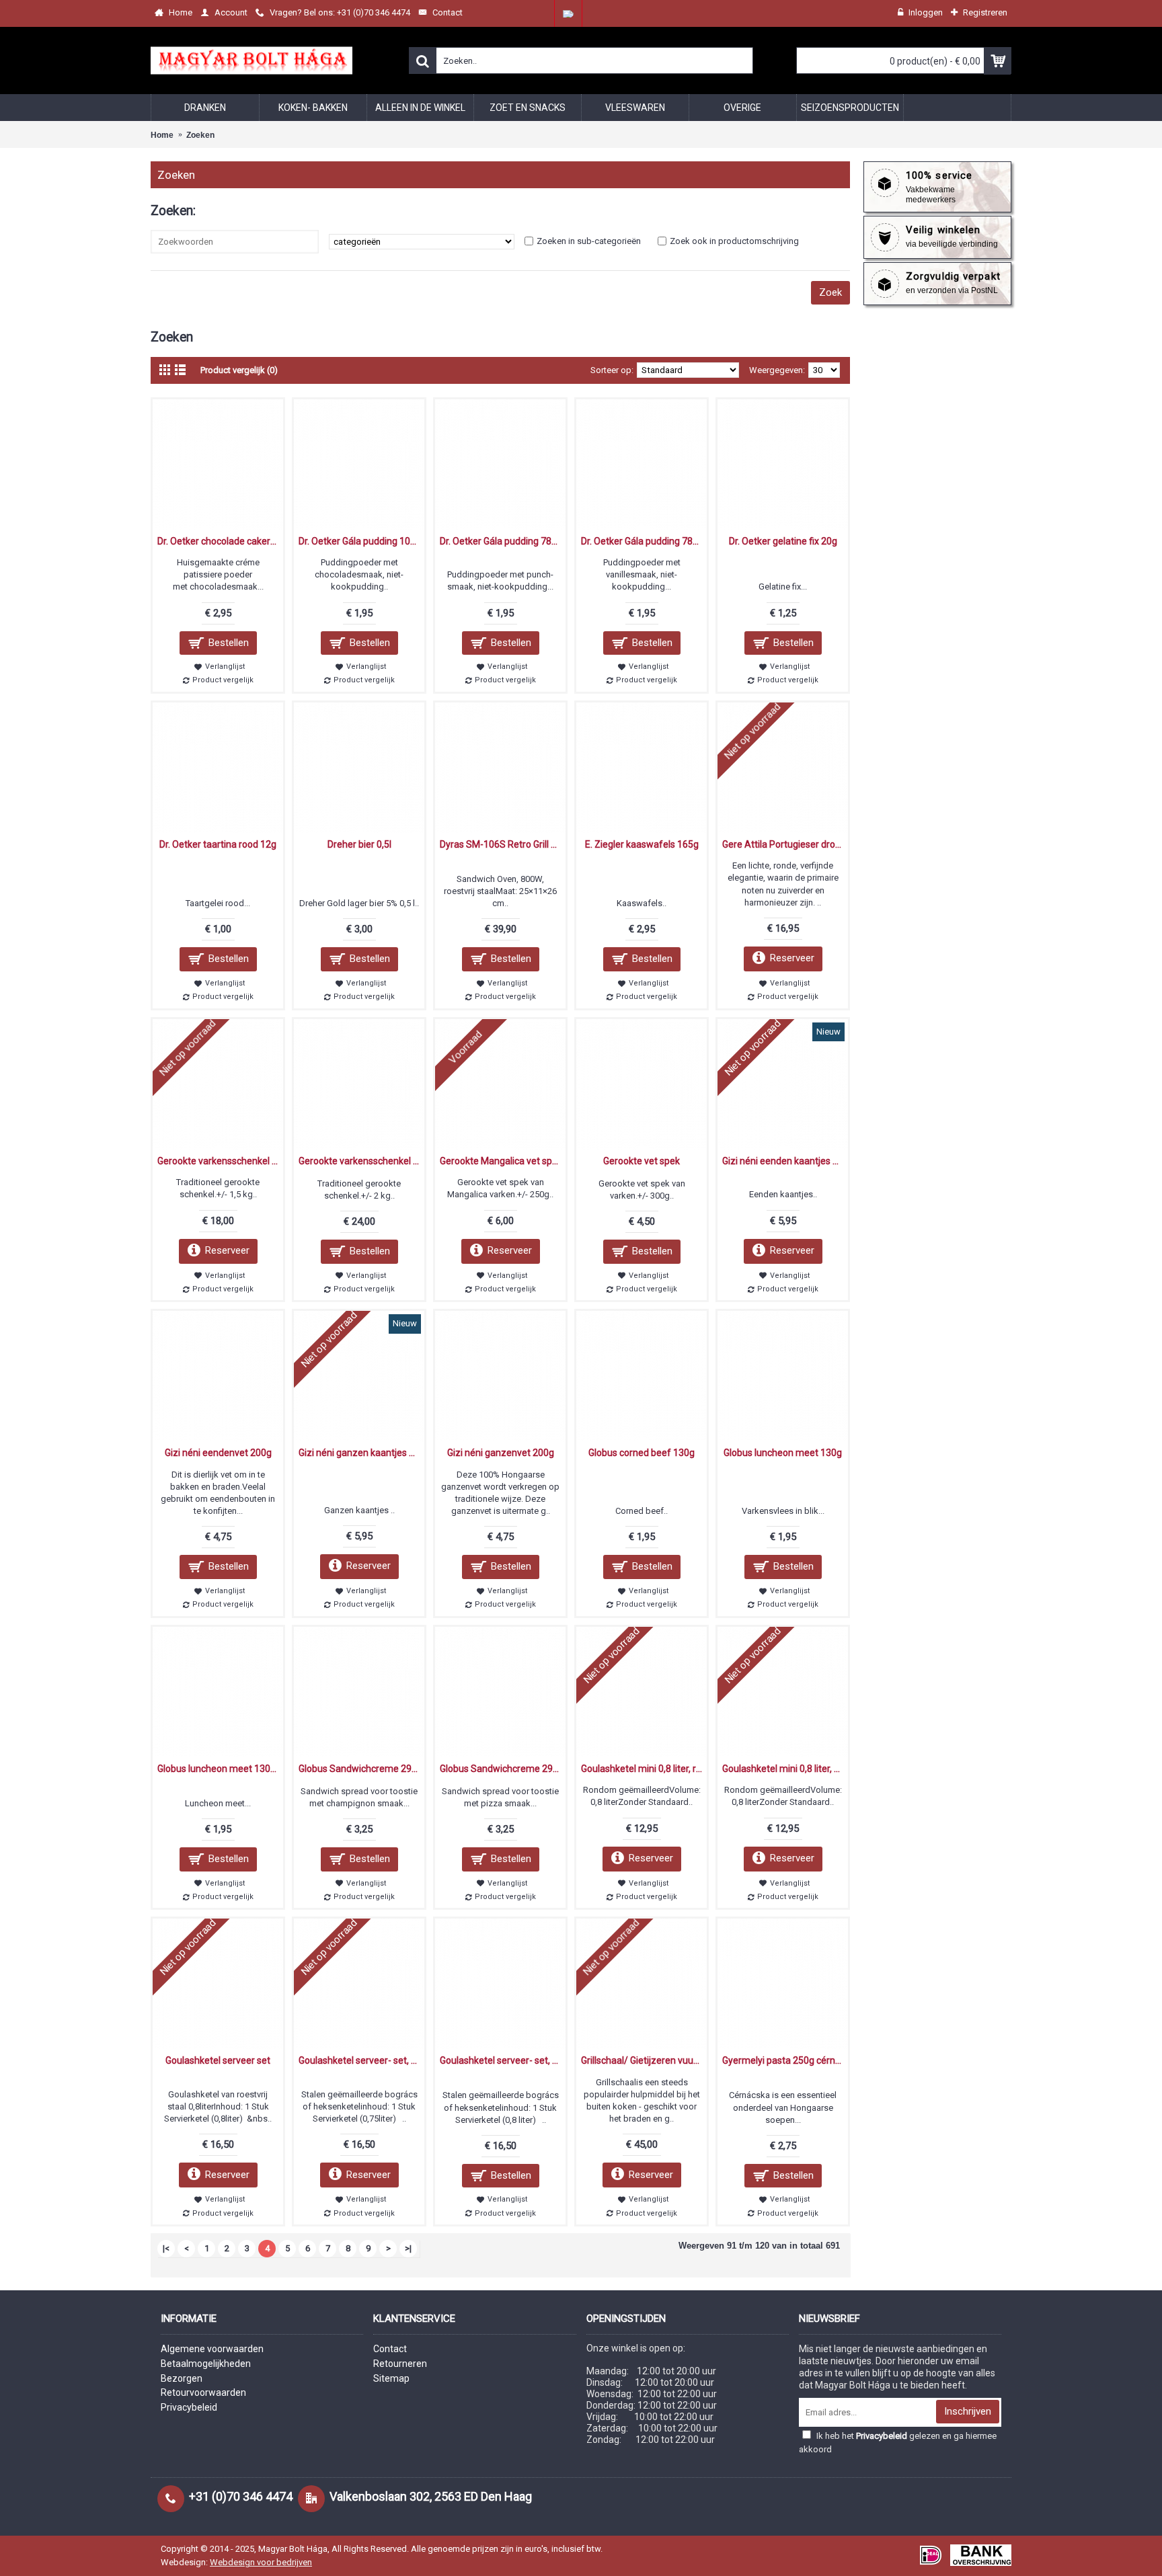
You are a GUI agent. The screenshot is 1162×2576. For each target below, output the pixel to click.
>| (408, 2248)
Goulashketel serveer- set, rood (361, 2060)
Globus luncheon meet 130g (783, 1453)
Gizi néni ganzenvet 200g (501, 1453)
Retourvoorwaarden (203, 2392)
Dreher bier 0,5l (359, 844)
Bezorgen (182, 2378)
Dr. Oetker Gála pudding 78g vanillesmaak (644, 541)
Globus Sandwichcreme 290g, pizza (503, 1769)
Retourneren (400, 2364)
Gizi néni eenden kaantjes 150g (785, 1161)
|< (166, 2248)
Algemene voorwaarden (212, 2349)
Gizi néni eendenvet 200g (218, 1453)
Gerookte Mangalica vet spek (501, 1161)
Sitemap (391, 2378)
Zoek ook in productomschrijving (734, 241)
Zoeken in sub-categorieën (589, 241)
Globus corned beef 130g (642, 1453)
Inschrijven (968, 2411)
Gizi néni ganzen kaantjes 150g (361, 1453)
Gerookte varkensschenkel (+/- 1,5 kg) (220, 1161)
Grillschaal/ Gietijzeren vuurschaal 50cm (644, 2060)
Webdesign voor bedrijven (261, 2562)
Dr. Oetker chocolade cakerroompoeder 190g (220, 541)
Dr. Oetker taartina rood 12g (218, 844)
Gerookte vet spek (642, 1161)
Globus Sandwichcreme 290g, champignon (361, 1769)
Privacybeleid (189, 2407)
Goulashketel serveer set (218, 2060)
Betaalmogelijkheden (206, 2364)
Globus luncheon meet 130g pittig (220, 1769)
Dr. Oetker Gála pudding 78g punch (503, 541)
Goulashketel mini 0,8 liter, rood (644, 1769)
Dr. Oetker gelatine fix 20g (783, 541)
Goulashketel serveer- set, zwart (503, 2060)
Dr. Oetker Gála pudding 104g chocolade (361, 541)
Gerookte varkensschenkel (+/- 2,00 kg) (361, 1161)
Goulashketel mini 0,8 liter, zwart (785, 1769)
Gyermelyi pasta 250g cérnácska (785, 2060)
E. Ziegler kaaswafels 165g (642, 844)
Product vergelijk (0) (239, 370)
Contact (390, 2349)
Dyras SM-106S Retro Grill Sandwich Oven (503, 844)
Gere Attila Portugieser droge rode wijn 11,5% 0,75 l (785, 844)
